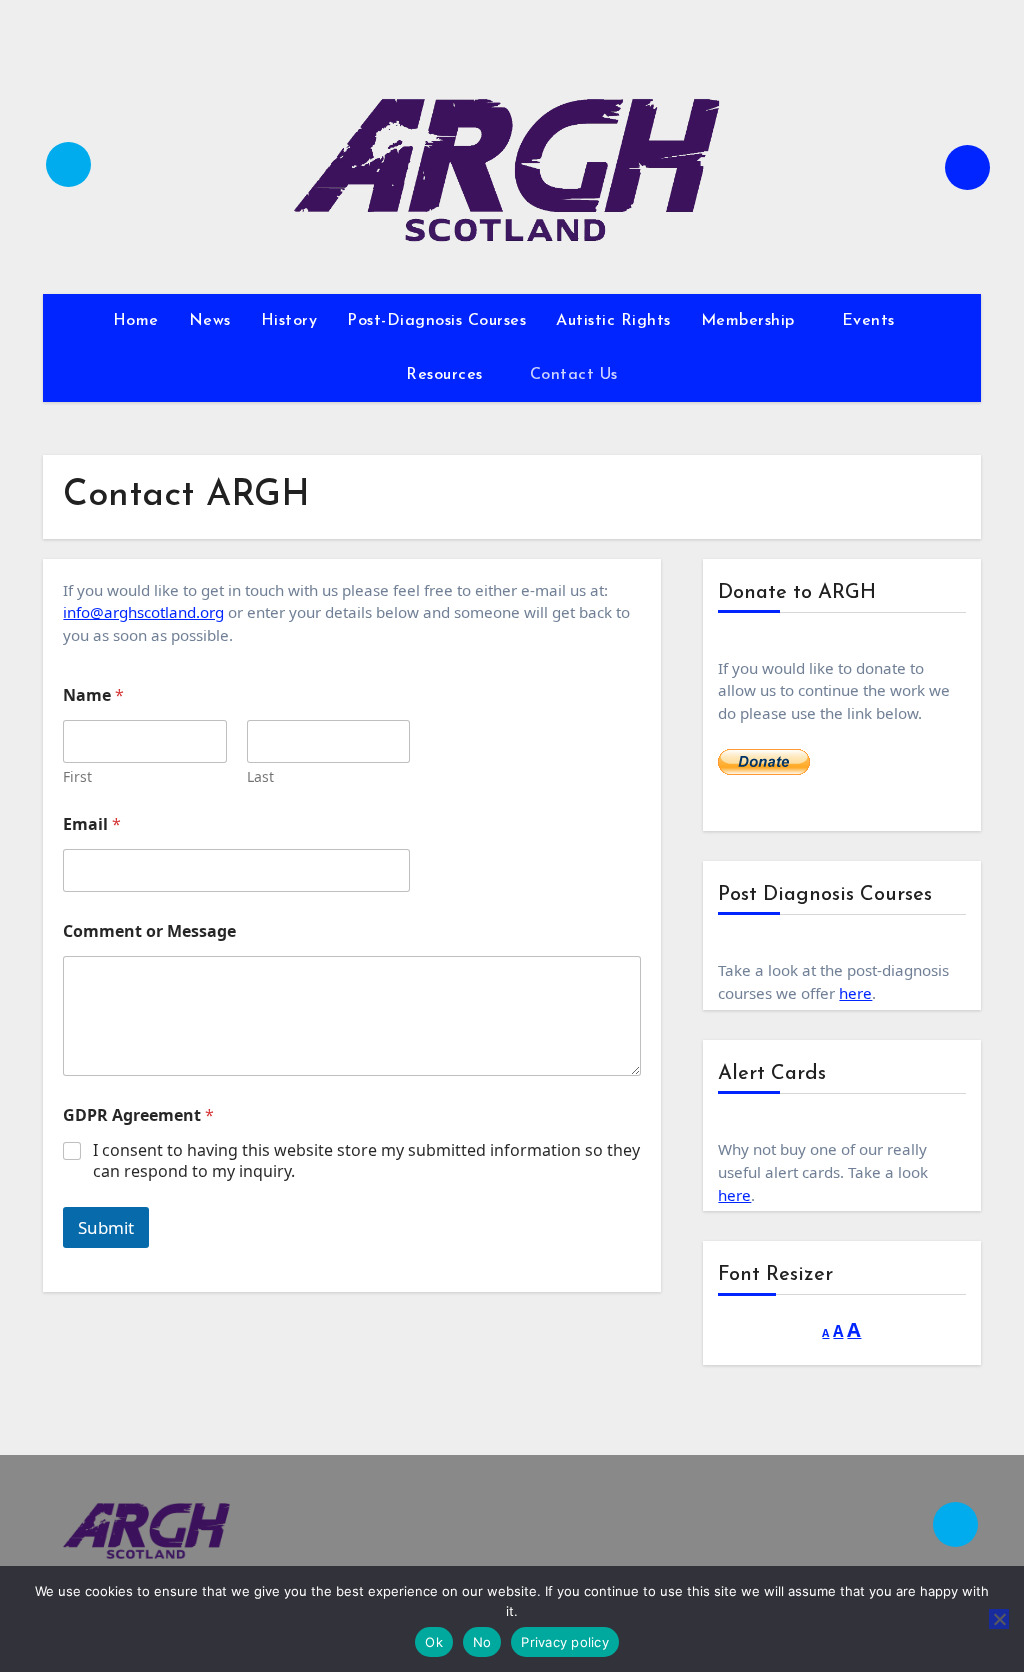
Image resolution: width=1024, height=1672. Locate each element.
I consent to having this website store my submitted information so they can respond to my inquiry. (366, 1161)
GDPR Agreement (138, 1115)
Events (871, 321)
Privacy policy (565, 1642)
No (482, 1642)
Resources (447, 375)
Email (92, 824)
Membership (751, 321)
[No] (999, 1619)
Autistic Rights (613, 321)
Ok (434, 1642)
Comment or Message (149, 931)
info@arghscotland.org (143, 612)
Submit (106, 1227)
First (77, 776)
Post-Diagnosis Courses (436, 321)
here (855, 993)
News (210, 321)
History (289, 321)
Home (136, 321)
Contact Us (574, 375)
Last (260, 776)
